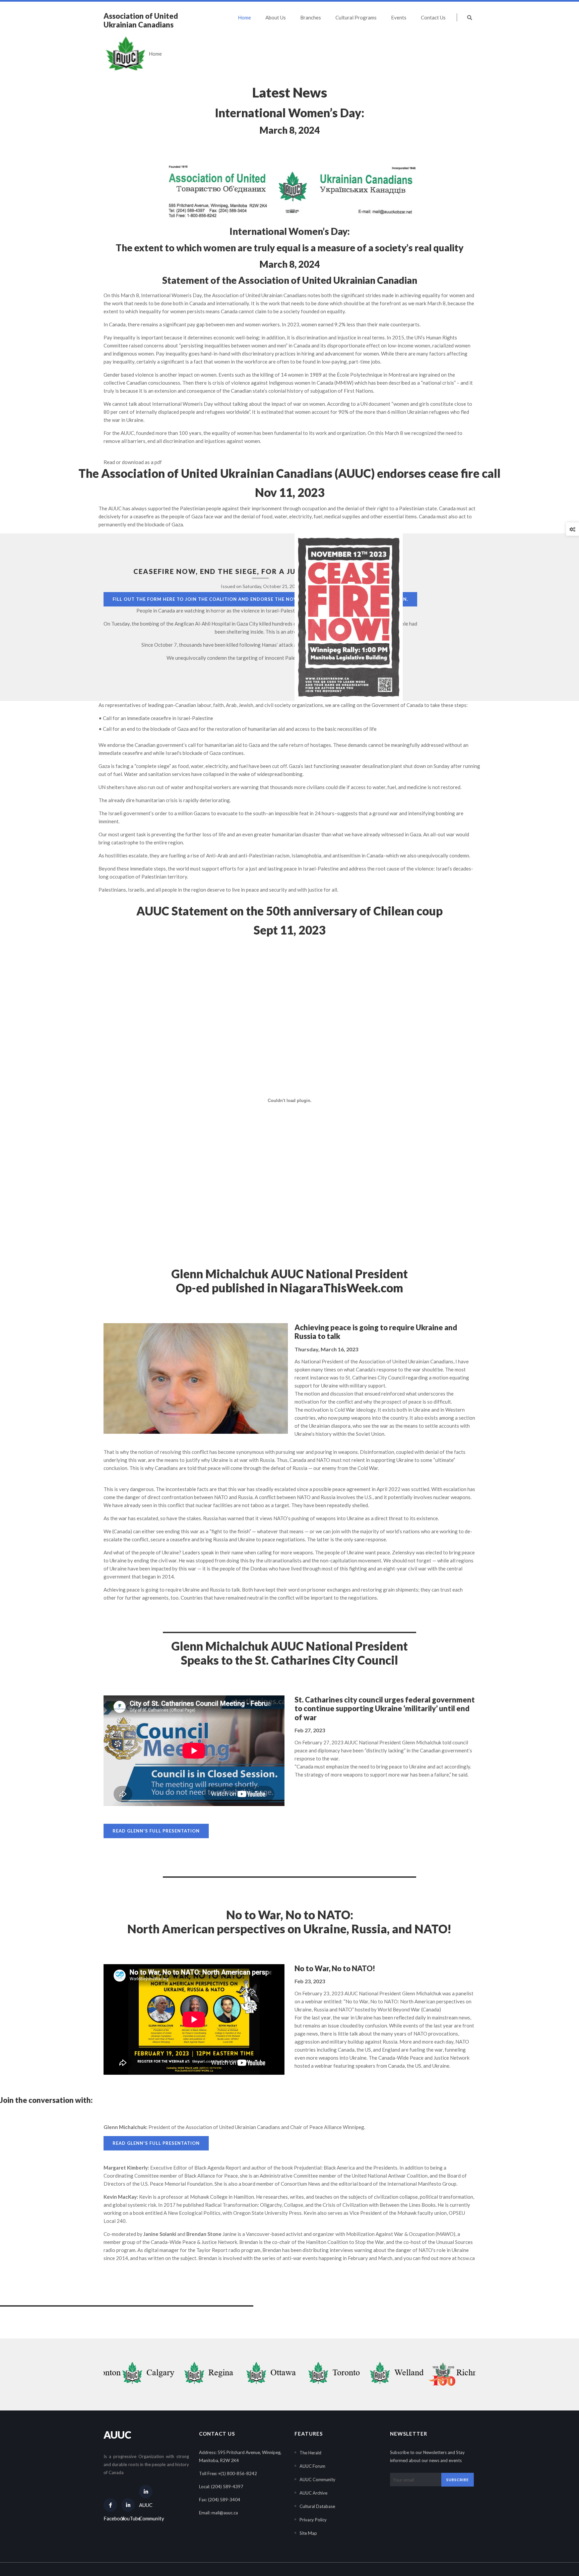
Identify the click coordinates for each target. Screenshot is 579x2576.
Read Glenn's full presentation (156, 1831)
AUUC (117, 2435)
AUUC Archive (313, 2493)
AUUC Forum (312, 2466)
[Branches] (141, 2374)
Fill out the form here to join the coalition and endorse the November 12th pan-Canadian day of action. (260, 599)
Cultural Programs (356, 17)
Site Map (308, 2533)
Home (155, 54)
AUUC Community (146, 2512)
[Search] (466, 17)
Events (399, 17)
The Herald (310, 2453)
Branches (311, 17)
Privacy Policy (313, 2520)
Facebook (110, 2518)
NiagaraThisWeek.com (341, 1288)
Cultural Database (317, 2506)
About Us (276, 17)
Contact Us (433, 17)
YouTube (128, 2518)
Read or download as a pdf (133, 462)
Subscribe (458, 2480)
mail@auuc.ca (225, 2513)
